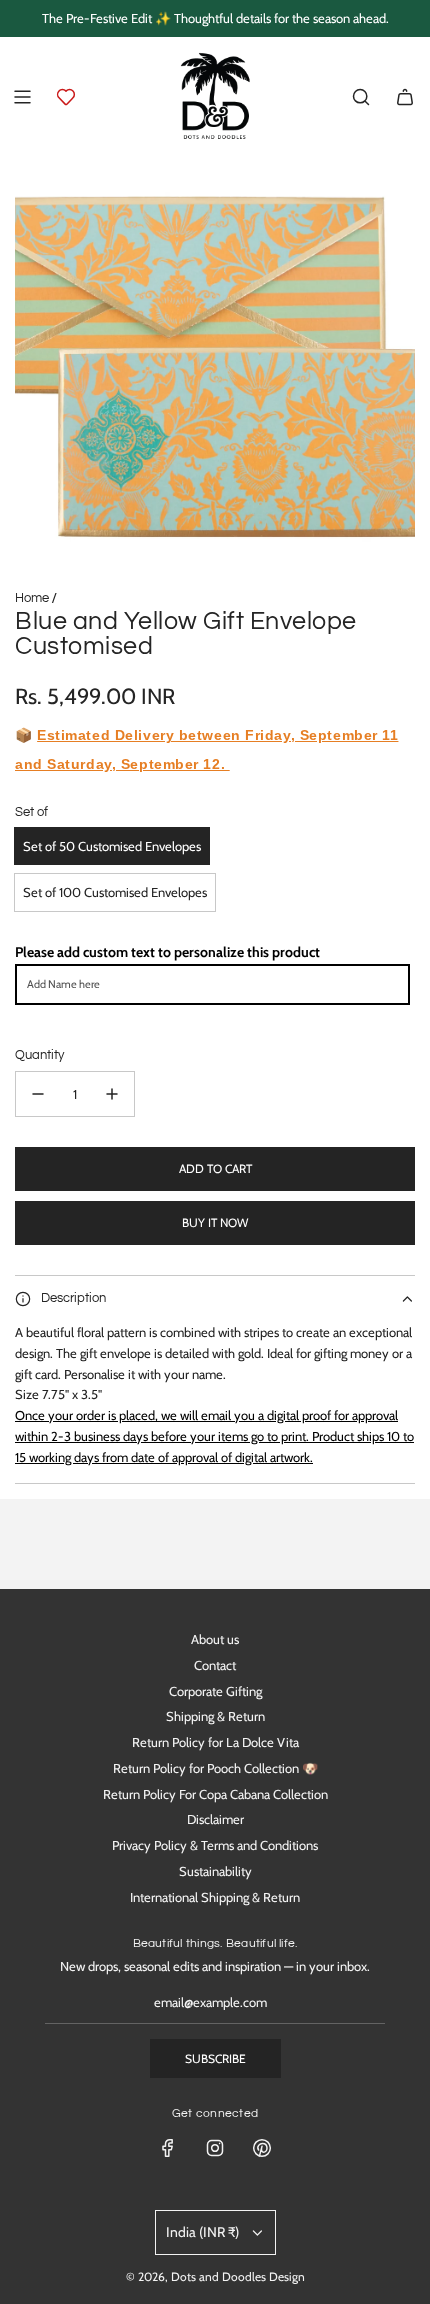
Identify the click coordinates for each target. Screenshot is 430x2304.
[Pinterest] (262, 2148)
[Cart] (405, 97)
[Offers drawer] (66, 97)
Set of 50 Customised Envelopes (112, 846)
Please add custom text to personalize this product (167, 952)
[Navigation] (22, 97)
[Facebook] (168, 2148)
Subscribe (215, 2058)
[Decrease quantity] (38, 1094)
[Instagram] (215, 2148)
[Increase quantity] (112, 1094)
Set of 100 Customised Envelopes (115, 892)
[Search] (361, 97)
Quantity (39, 1055)
